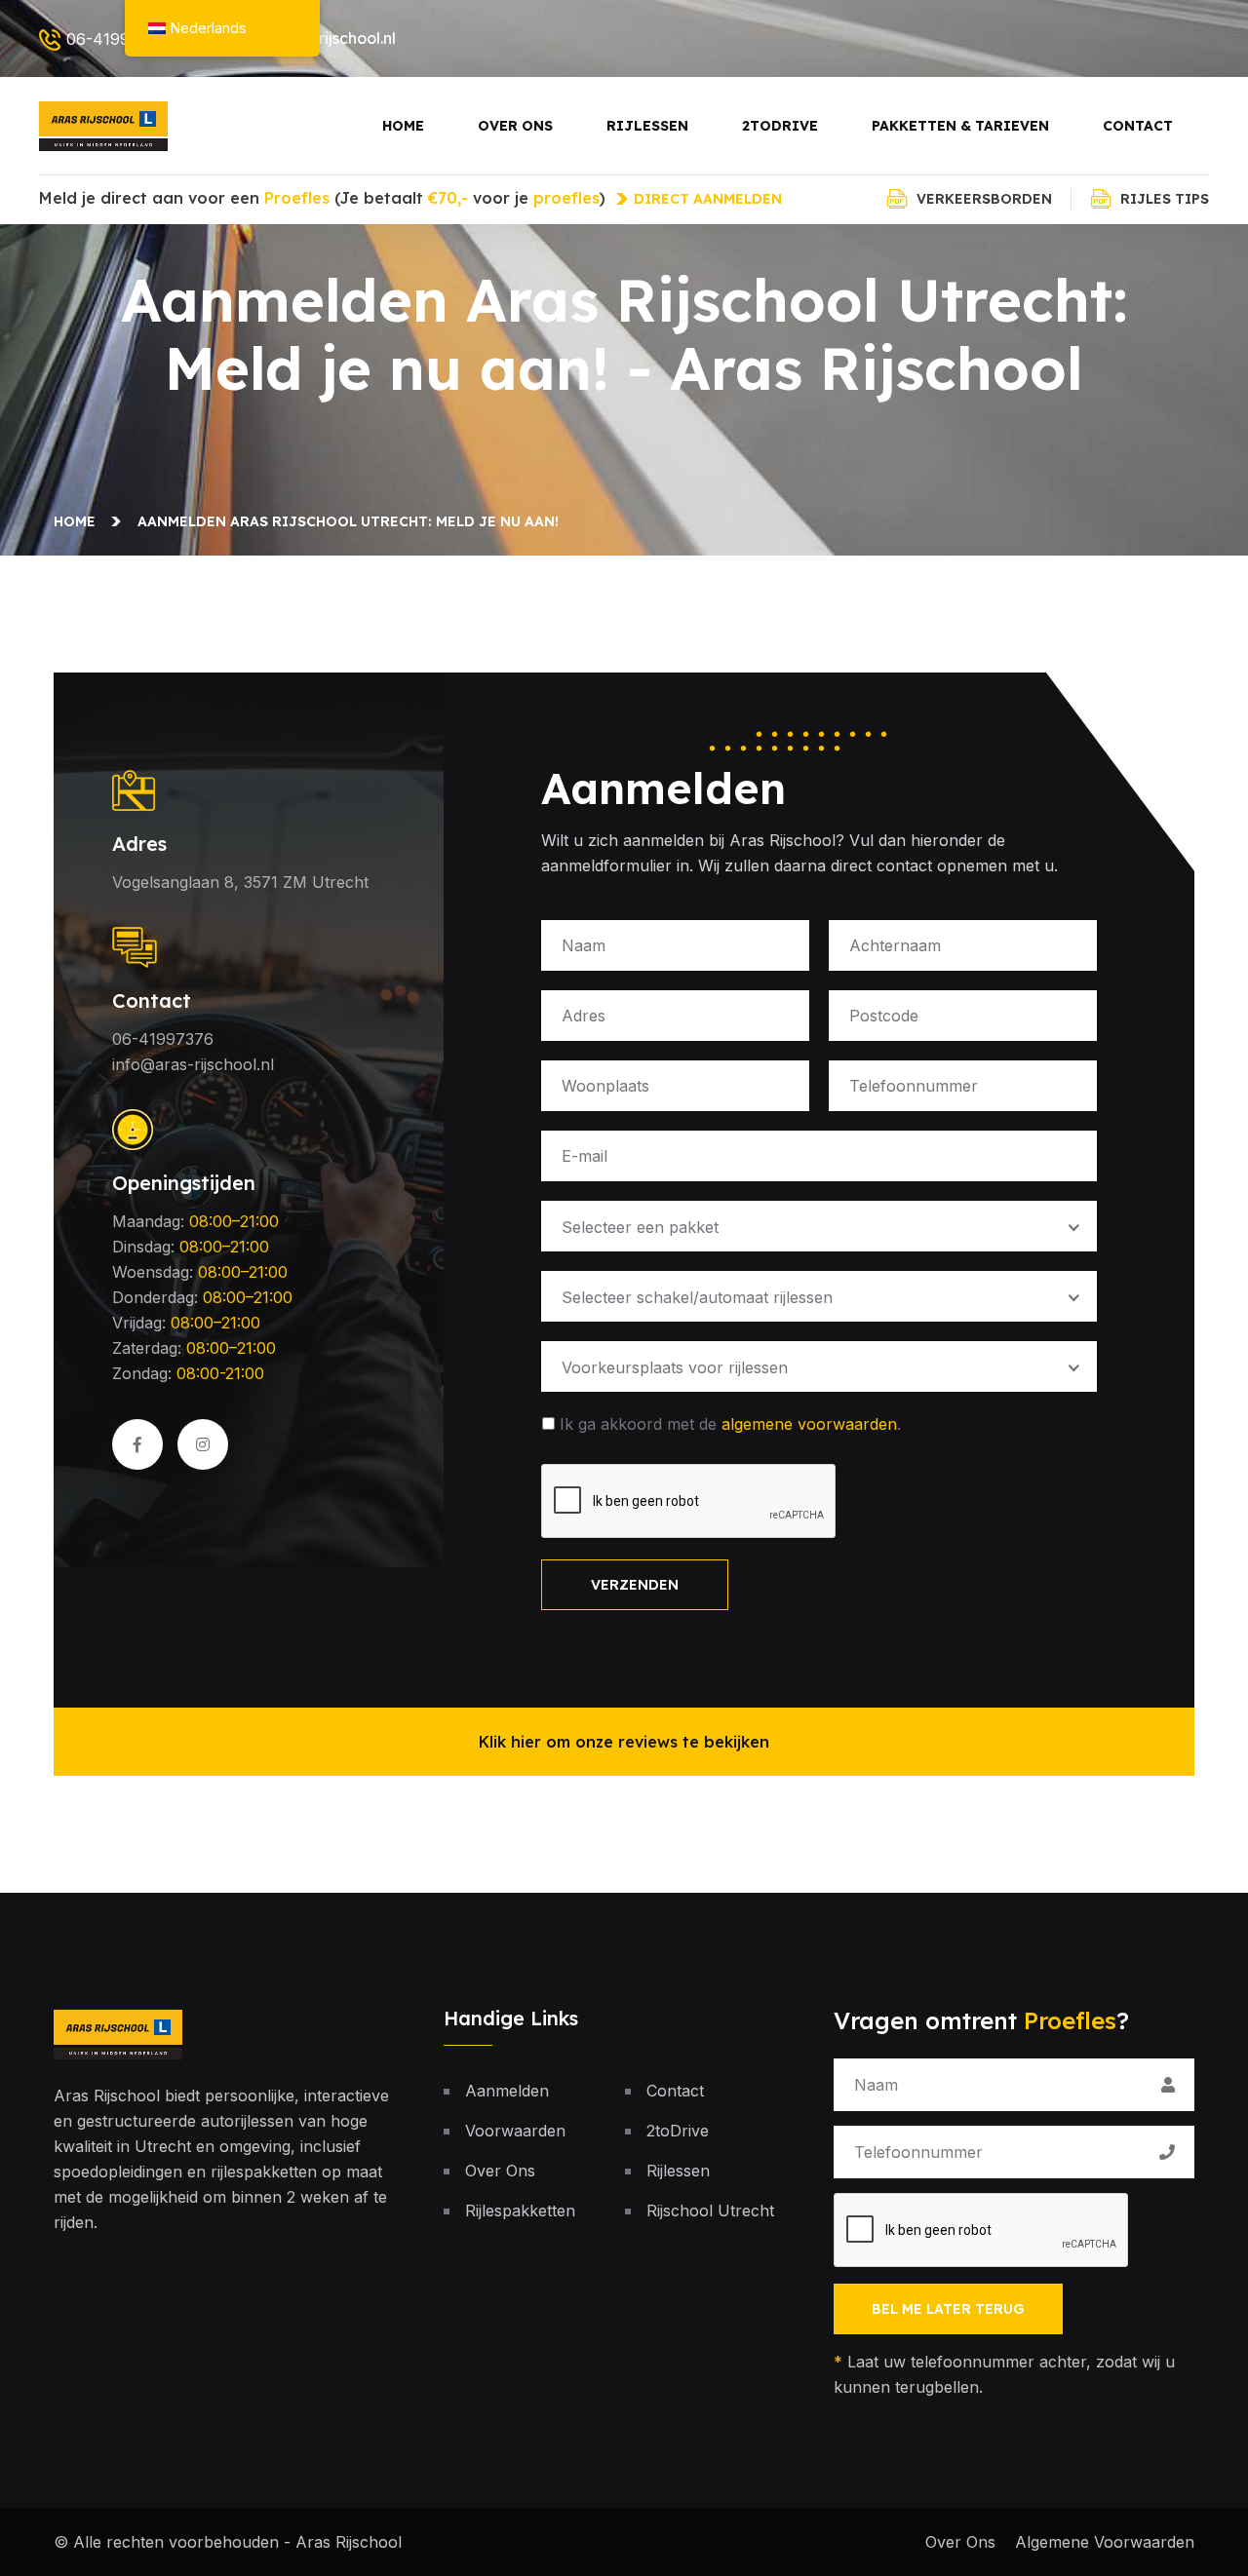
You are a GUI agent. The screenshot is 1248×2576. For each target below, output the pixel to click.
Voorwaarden (515, 2131)
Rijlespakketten (520, 2211)
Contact (1138, 126)
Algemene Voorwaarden (1105, 2542)
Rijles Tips (1165, 199)
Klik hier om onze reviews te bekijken (624, 1742)
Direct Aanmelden (708, 199)
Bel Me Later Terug (948, 2309)
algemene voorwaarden (809, 1424)
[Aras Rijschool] (103, 124)
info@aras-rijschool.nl (193, 1064)
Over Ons (515, 126)
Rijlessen (647, 126)
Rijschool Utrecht (710, 2211)
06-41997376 (117, 39)
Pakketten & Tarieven (960, 126)
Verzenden (635, 1585)
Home (403, 126)
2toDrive (780, 126)
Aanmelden (507, 2091)
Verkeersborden (984, 199)
